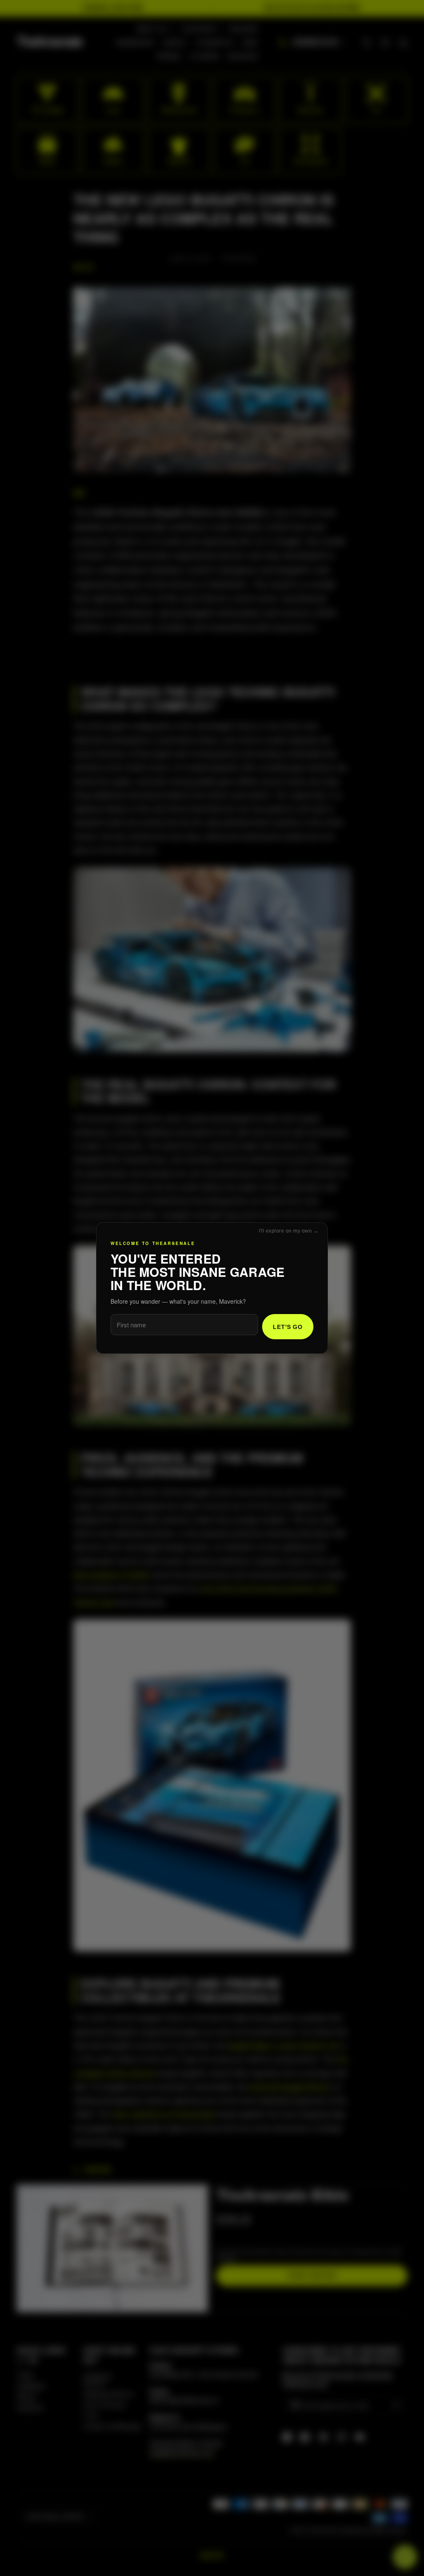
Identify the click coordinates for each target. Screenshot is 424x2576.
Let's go (288, 1327)
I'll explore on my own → (289, 1231)
